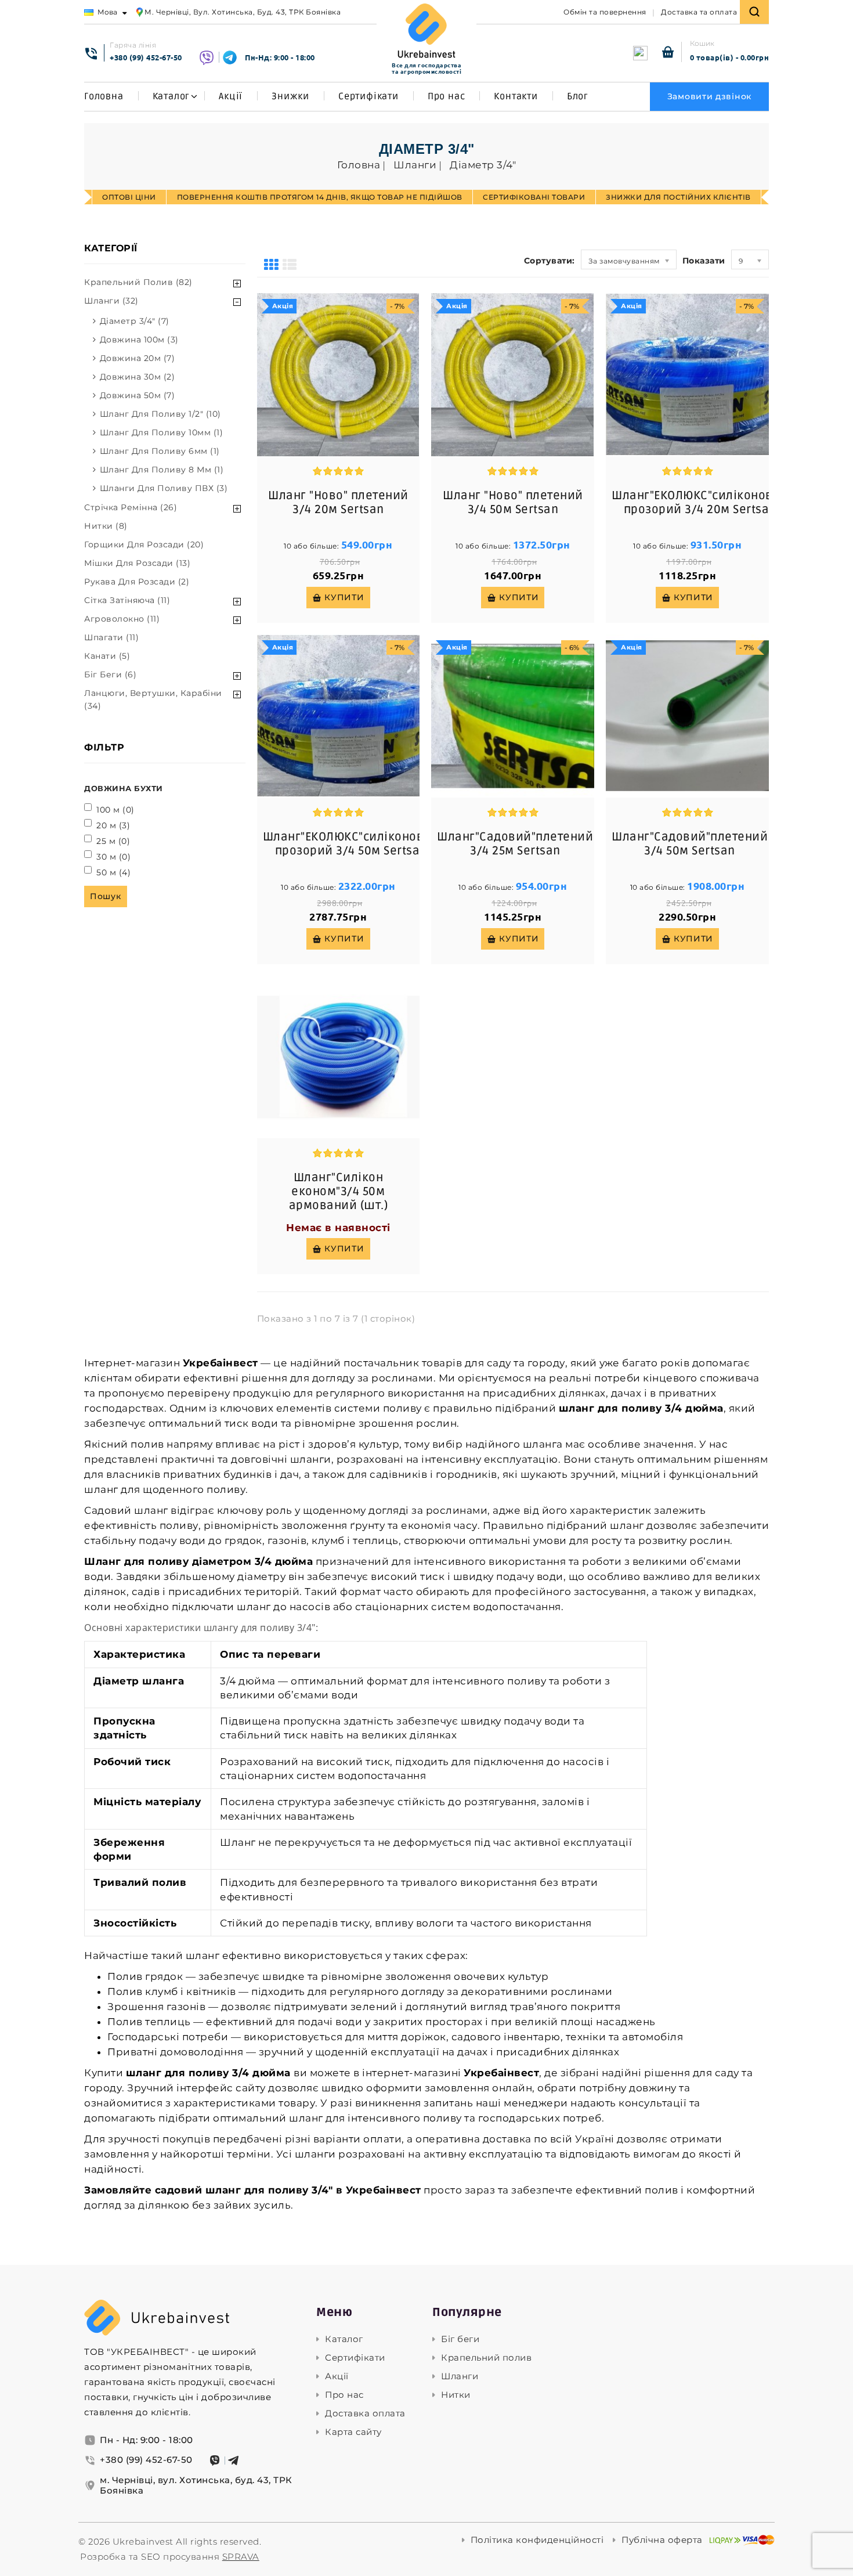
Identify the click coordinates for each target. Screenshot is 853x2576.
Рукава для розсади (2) (137, 582)
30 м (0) (113, 857)
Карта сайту (353, 2432)
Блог (578, 96)
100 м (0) (115, 810)
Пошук (106, 896)
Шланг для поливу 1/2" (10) (160, 414)
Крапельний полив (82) (138, 282)
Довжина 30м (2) (138, 377)
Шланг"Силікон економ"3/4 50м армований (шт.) (339, 1192)
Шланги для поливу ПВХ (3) (164, 488)
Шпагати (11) (111, 637)
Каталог (171, 96)
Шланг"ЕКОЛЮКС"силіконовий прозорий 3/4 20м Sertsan (700, 503)
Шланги (460, 2376)
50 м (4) (113, 872)
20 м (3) (113, 825)
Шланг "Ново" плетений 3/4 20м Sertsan (338, 503)
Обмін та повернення (605, 12)
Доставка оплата (365, 2413)
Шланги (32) (111, 301)
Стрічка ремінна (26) (131, 507)
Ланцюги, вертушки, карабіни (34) (153, 699)
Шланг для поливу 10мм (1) (162, 432)
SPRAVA (241, 2557)
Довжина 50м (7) (138, 395)
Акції (231, 96)
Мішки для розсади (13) (137, 563)
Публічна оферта (662, 2540)
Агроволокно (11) (122, 619)
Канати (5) (107, 656)
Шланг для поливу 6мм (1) (160, 451)
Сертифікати (368, 96)
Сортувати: (550, 261)
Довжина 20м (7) (138, 358)
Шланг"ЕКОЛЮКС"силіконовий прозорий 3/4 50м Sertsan (351, 844)
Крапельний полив (486, 2358)
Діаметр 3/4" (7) (135, 321)
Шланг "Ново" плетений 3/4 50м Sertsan (513, 503)
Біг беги (460, 2339)
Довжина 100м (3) (139, 340)
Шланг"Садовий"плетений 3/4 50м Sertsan (690, 844)
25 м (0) (113, 841)
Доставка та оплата (699, 12)
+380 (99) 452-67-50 (146, 57)
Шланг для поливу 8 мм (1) (162, 470)
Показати (704, 261)
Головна (104, 96)
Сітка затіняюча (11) (127, 600)
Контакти (516, 96)
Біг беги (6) (110, 674)
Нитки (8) (106, 526)
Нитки (456, 2395)
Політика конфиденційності (537, 2540)
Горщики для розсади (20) (144, 544)
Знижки (290, 96)
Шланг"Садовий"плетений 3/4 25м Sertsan (515, 844)
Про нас (447, 96)
